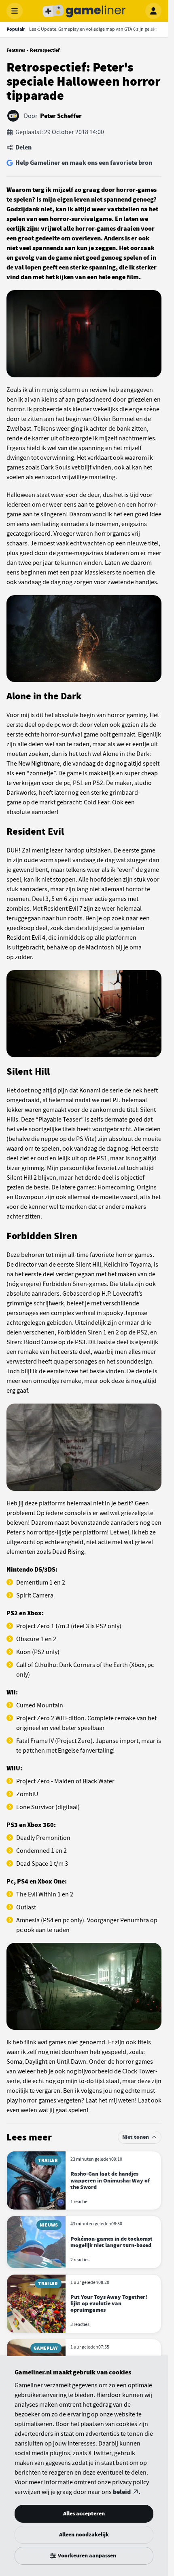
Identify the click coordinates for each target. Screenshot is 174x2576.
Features (16, 50)
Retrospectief (45, 50)
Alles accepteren (84, 2514)
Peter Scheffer (61, 116)
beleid (122, 2492)
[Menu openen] (15, 11)
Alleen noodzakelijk (84, 2535)
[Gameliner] (84, 11)
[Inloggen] (153, 11)
